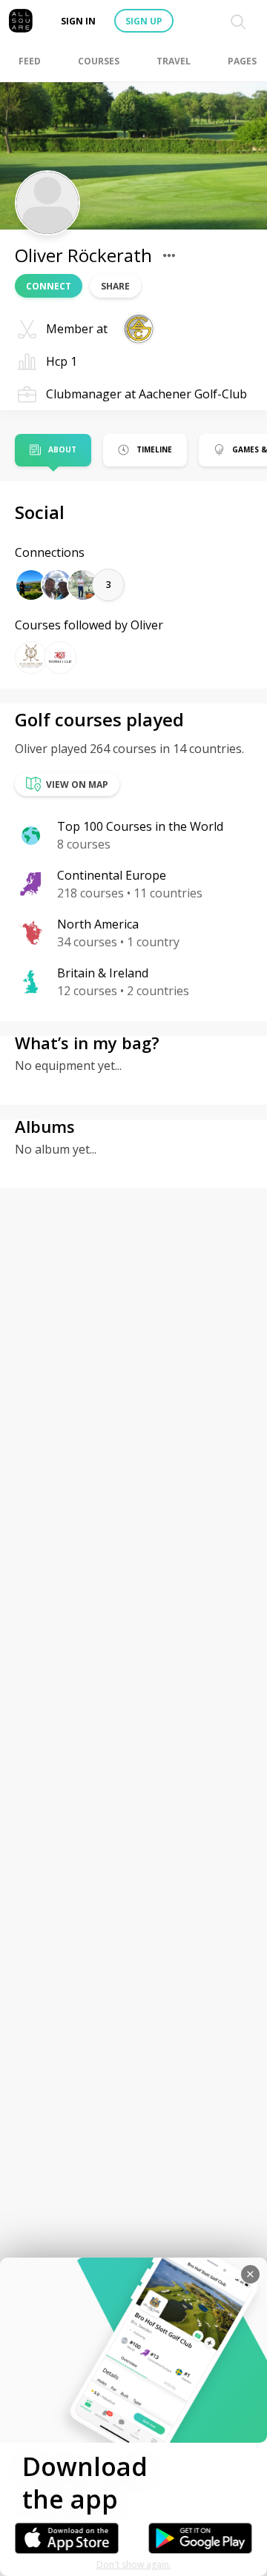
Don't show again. (134, 2565)
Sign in (78, 21)
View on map (77, 784)
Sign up (144, 21)
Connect (49, 286)
